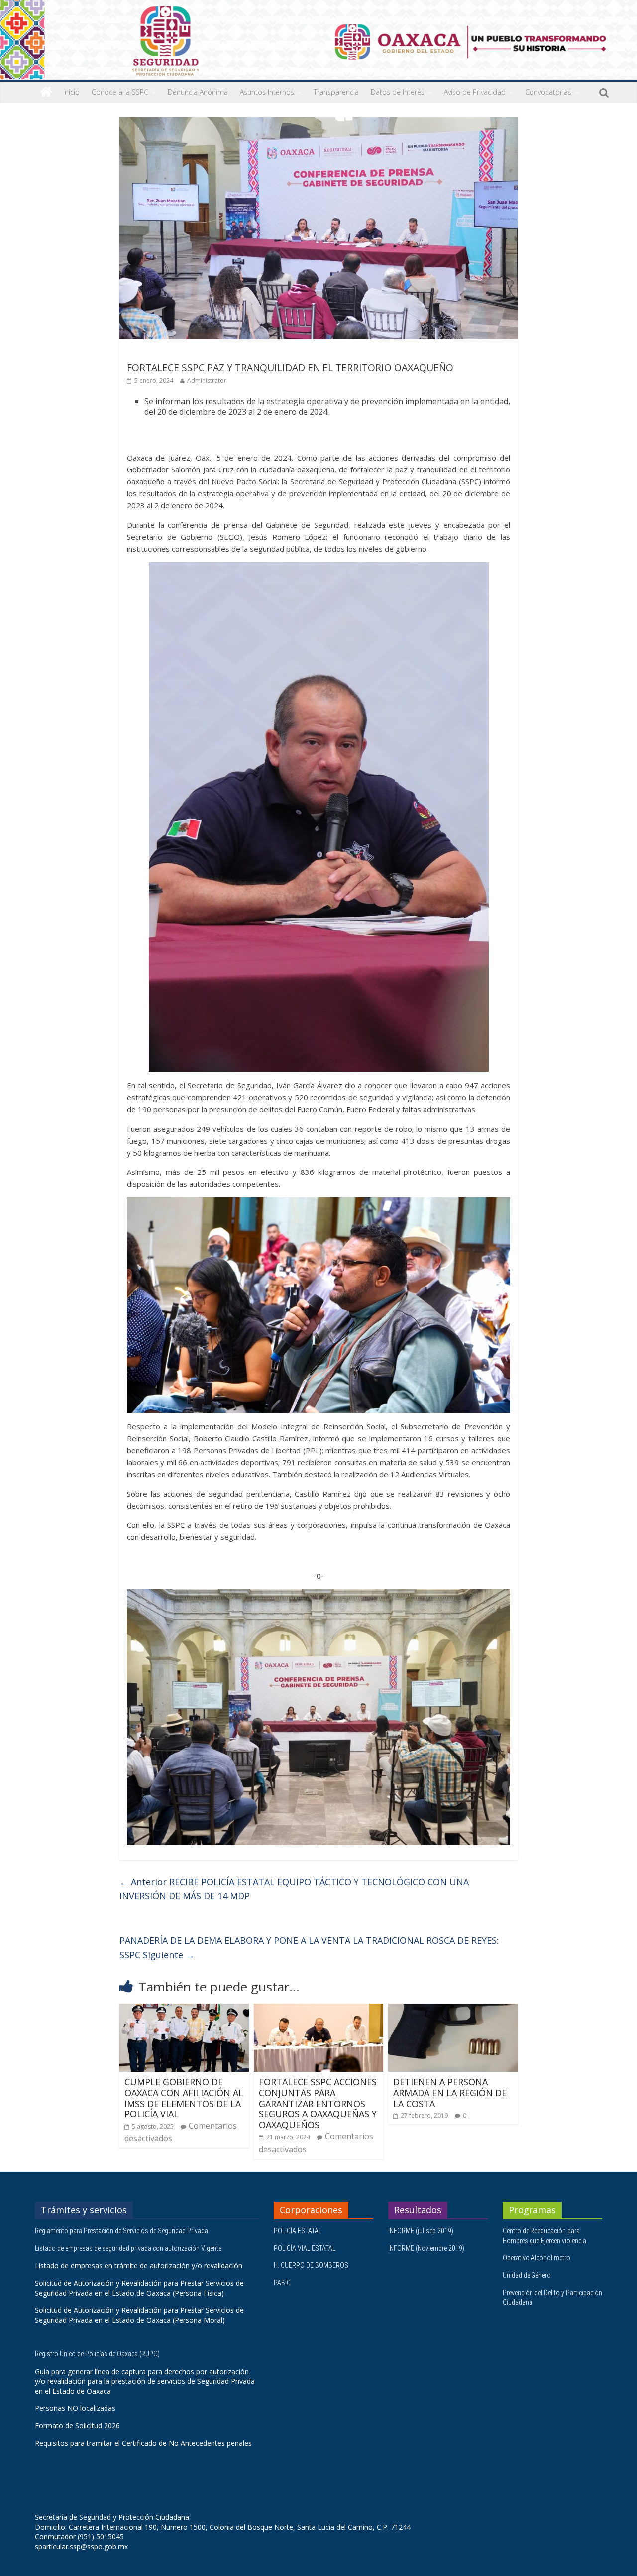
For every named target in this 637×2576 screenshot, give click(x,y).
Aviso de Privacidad (475, 92)
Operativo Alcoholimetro (536, 2258)
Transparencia (336, 92)
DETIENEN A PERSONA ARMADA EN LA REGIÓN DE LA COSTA (450, 2092)
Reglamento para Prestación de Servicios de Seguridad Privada (122, 2231)
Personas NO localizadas (75, 2408)
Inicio (71, 92)
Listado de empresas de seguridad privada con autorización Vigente (128, 2248)
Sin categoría (150, 353)
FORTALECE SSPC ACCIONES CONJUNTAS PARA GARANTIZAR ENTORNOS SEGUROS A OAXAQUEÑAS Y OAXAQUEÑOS (318, 2103)
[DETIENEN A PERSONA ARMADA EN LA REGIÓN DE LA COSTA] (453, 2010)
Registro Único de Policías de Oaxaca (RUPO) (98, 2354)
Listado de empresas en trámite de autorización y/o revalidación (139, 2266)
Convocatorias (548, 92)
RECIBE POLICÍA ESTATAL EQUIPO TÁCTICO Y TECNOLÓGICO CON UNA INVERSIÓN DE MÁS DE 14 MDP (294, 1889)
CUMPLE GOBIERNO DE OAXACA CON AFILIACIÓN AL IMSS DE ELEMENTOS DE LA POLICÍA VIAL (184, 2098)
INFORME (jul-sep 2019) (421, 2231)
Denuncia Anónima (198, 92)
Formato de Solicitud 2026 (77, 2425)
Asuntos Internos (267, 92)
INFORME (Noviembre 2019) (426, 2248)
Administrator (207, 381)
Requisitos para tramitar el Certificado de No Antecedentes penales (143, 2443)
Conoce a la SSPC (120, 92)
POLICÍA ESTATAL (298, 2231)
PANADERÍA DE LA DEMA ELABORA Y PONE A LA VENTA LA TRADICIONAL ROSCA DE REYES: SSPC (309, 1947)
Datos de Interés (398, 92)
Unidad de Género (527, 2275)
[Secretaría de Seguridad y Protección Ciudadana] (46, 92)
